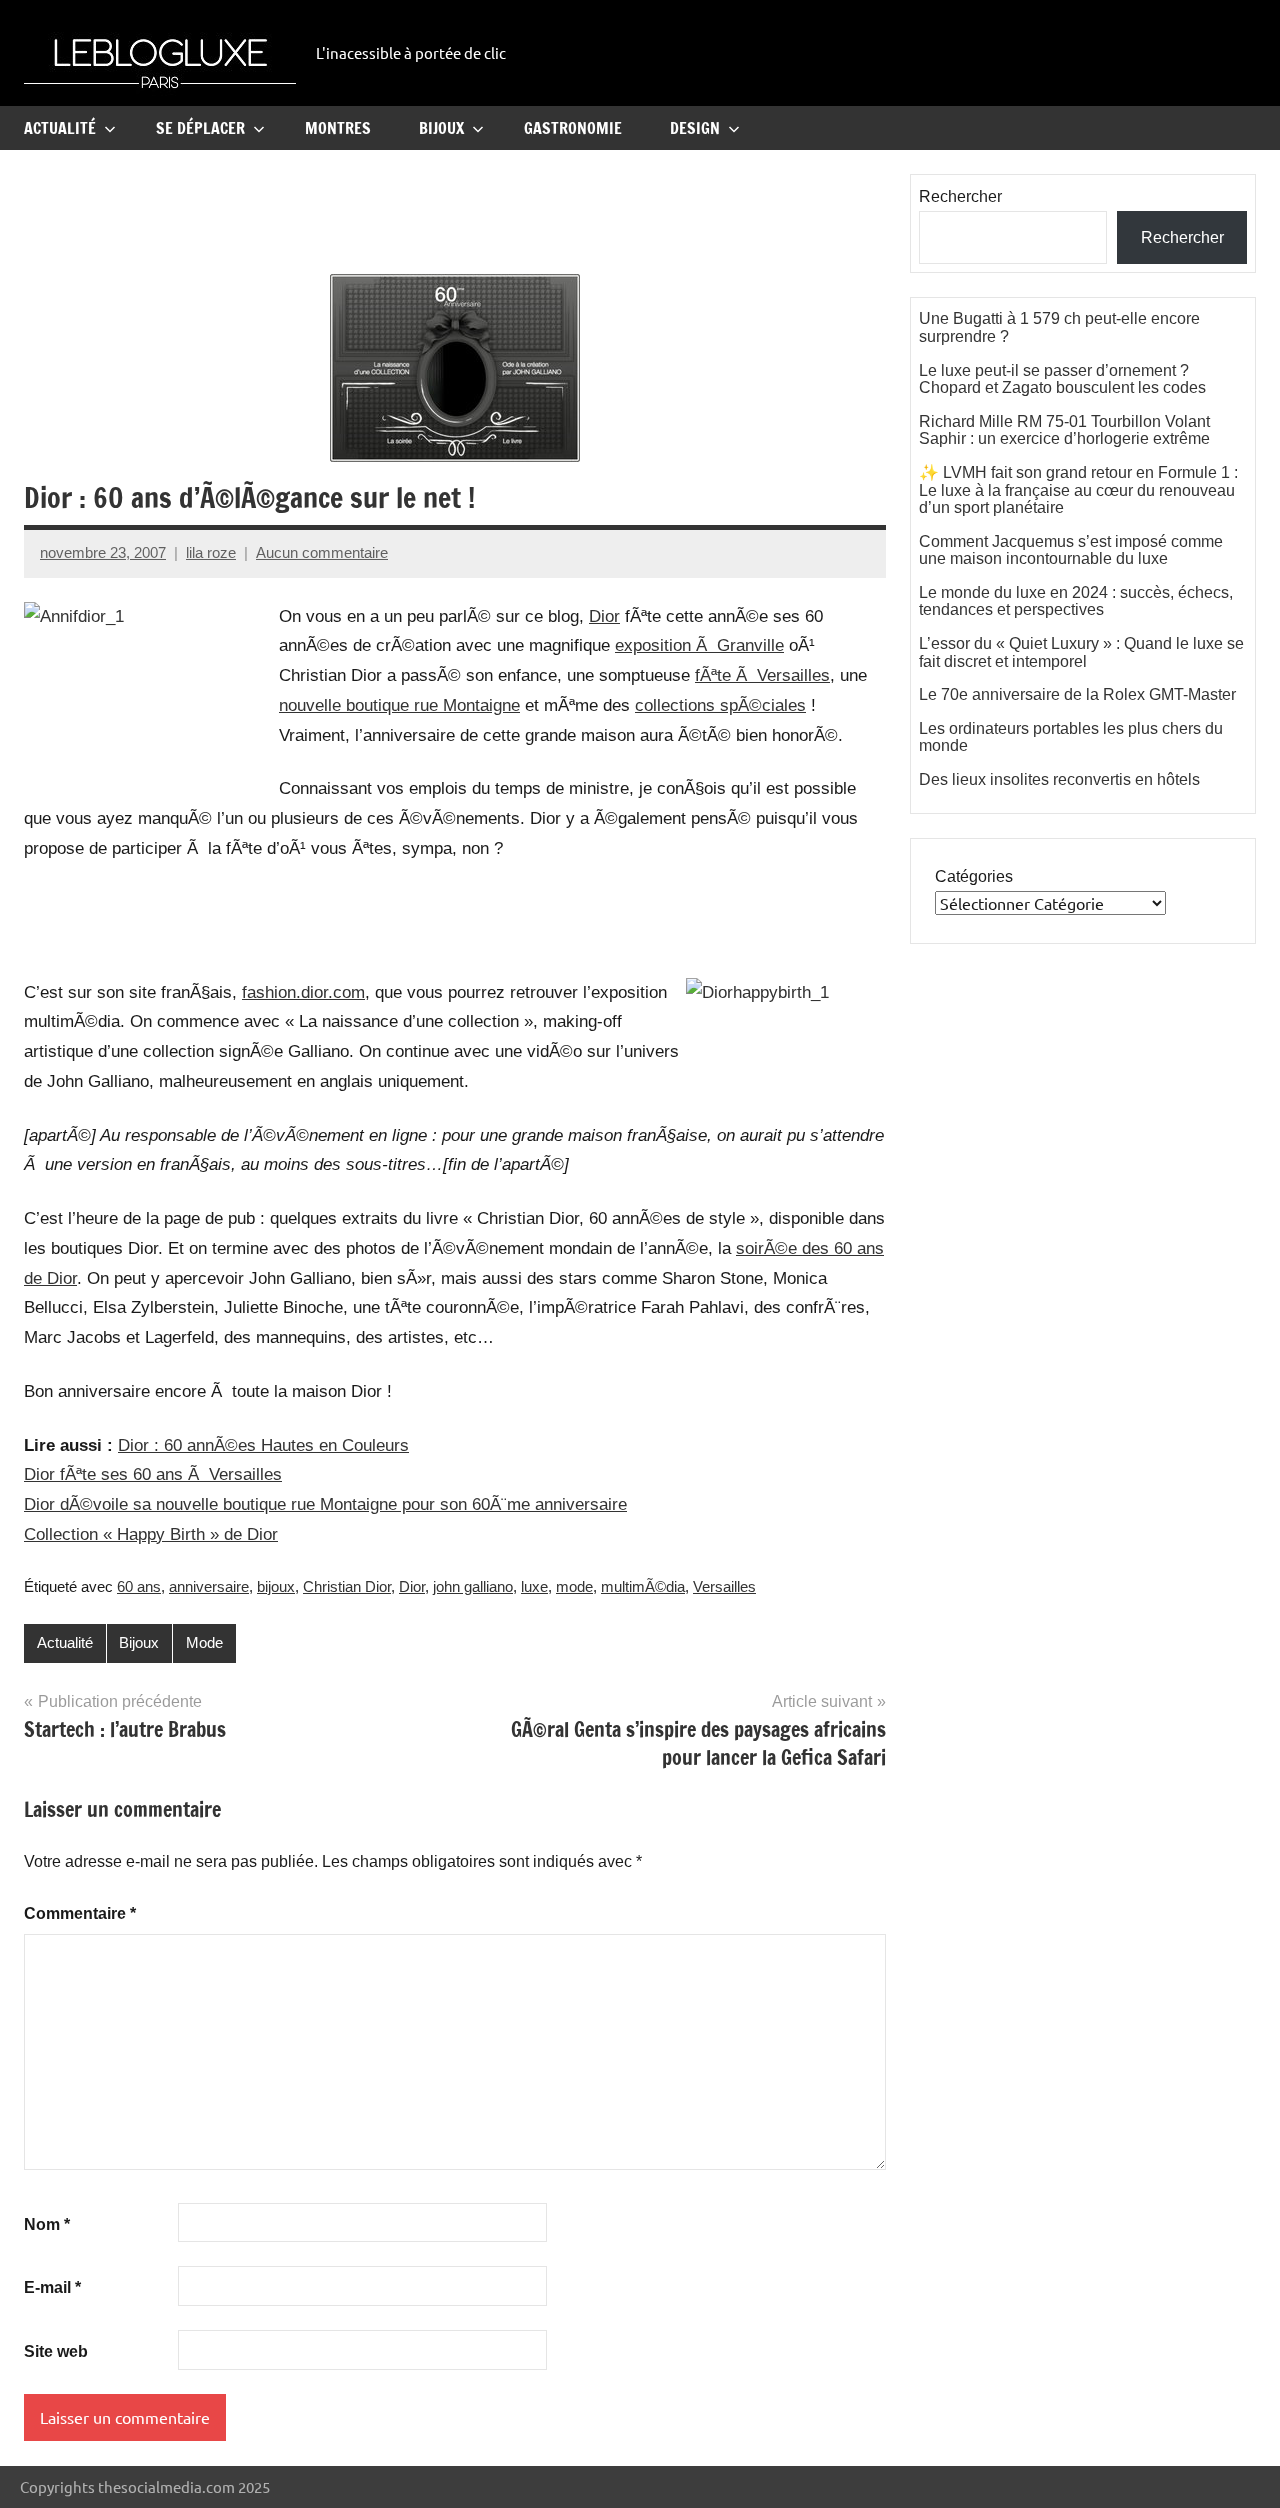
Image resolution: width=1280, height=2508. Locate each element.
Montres (338, 128)
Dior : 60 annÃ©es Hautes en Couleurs (263, 1445)
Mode (204, 1642)
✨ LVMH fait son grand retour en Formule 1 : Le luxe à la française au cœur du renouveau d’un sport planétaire (1078, 490)
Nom (47, 2224)
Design (695, 128)
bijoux (276, 1586)
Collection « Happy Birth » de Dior (151, 1534)
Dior (604, 616)
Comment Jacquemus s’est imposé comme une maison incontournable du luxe (1071, 550)
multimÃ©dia (643, 1586)
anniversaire (209, 1586)
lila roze (211, 552)
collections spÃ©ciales (720, 705)
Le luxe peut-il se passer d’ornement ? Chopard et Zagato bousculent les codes (1062, 379)
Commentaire (80, 1913)
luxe (534, 1586)
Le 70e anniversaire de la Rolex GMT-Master (1077, 694)
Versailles (724, 1586)
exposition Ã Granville (699, 645)
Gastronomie (573, 128)
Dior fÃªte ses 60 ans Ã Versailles (153, 1474)
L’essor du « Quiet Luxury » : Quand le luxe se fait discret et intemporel (1081, 652)
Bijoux (441, 128)
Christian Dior (347, 1586)
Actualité (60, 128)
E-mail (52, 2287)
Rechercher (960, 196)
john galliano (473, 1586)
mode (574, 1586)
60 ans (139, 1586)
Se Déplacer (200, 128)
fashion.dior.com (303, 992)
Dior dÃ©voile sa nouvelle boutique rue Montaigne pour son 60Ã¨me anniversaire (325, 1504)
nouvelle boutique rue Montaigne (399, 705)
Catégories (974, 876)
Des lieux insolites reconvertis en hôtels (1059, 779)
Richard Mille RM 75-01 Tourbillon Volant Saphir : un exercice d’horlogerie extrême (1064, 430)
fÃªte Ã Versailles (762, 675)
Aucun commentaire (322, 552)
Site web (56, 2351)
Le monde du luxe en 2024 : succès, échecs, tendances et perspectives (1076, 601)
